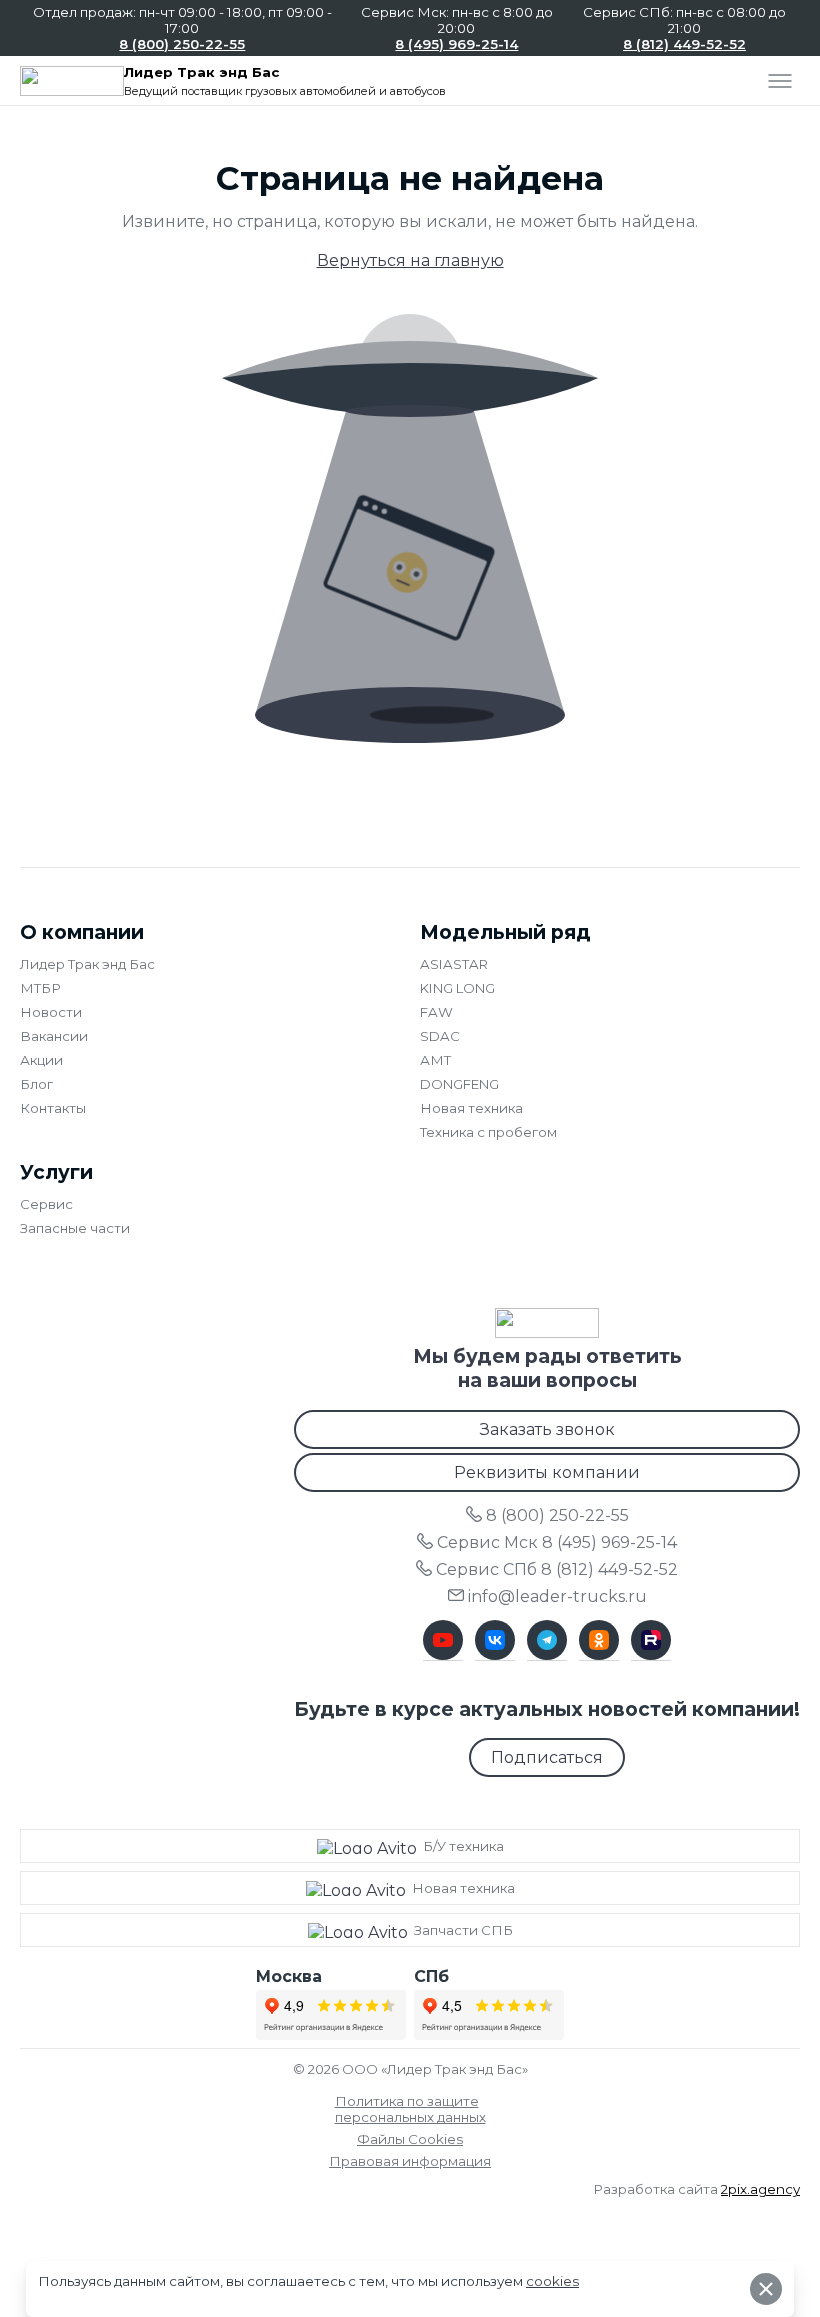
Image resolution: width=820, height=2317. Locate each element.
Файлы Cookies (410, 2139)
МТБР (40, 988)
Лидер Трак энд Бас (87, 964)
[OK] (599, 1640)
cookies (552, 2281)
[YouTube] (443, 1640)
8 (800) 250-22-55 (182, 44)
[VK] (495, 1640)
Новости (51, 1012)
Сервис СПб (557, 1569)
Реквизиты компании (547, 1472)
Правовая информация (410, 2161)
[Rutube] (651, 1640)
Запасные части (75, 1228)
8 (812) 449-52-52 (684, 44)
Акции (41, 1060)
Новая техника (471, 1108)
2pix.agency (760, 2189)
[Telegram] (547, 1640)
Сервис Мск (557, 1542)
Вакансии (54, 1036)
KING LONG (457, 988)
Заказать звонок (547, 1429)
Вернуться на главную (410, 260)
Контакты (53, 1108)
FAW (436, 1012)
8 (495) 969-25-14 (456, 44)
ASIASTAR (454, 964)
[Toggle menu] (780, 81)
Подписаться (547, 1757)
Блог (36, 1084)
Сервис (46, 1204)
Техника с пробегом (488, 1132)
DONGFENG (459, 1084)
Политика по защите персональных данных (410, 2109)
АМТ (435, 1060)
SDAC (440, 1036)
